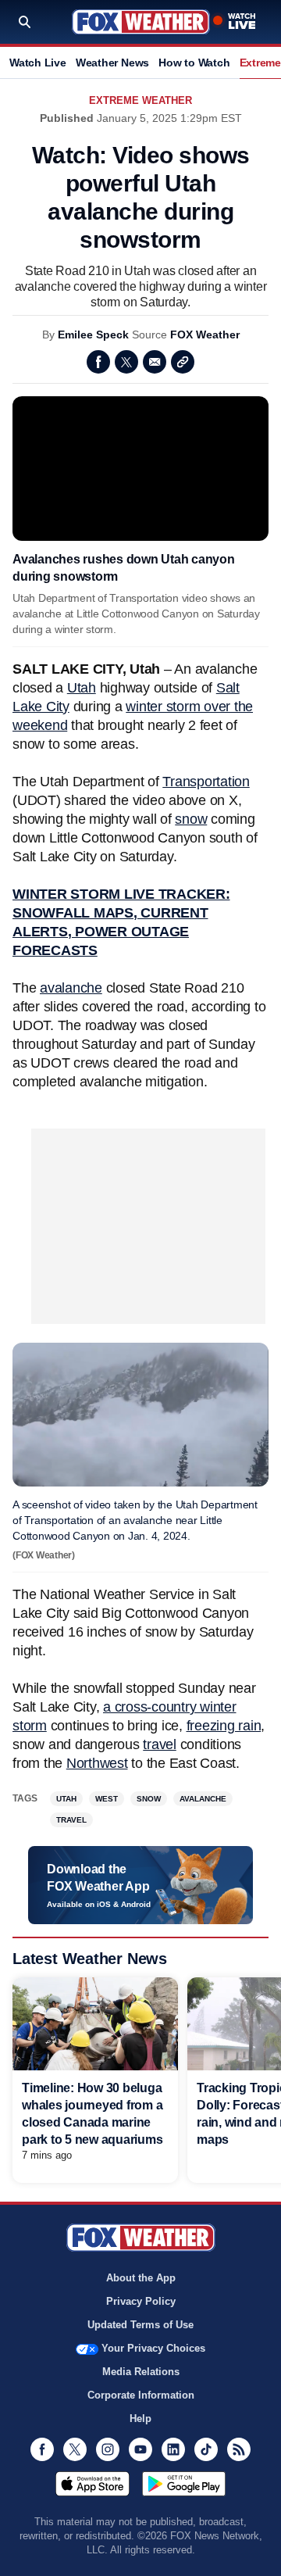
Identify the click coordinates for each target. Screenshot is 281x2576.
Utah (82, 688)
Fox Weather (141, 22)
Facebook (98, 362)
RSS (239, 2449)
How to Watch (194, 63)
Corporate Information (141, 2395)
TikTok (206, 2449)
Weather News (112, 63)
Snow (149, 1799)
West (107, 1799)
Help (140, 2419)
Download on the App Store (92, 2484)
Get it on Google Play (184, 2484)
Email (155, 362)
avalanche (71, 988)
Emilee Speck (93, 335)
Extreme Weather (140, 100)
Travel (71, 1820)
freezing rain (224, 1726)
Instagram (108, 2449)
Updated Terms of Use (140, 2325)
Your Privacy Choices (153, 2348)
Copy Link (183, 362)
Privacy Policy (141, 2301)
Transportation (206, 782)
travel (160, 1744)
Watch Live (38, 63)
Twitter (126, 362)
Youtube (140, 2449)
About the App (141, 2278)
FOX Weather (205, 335)
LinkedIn (173, 2449)
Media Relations (141, 2372)
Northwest (97, 1763)
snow (191, 819)
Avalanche (203, 1799)
